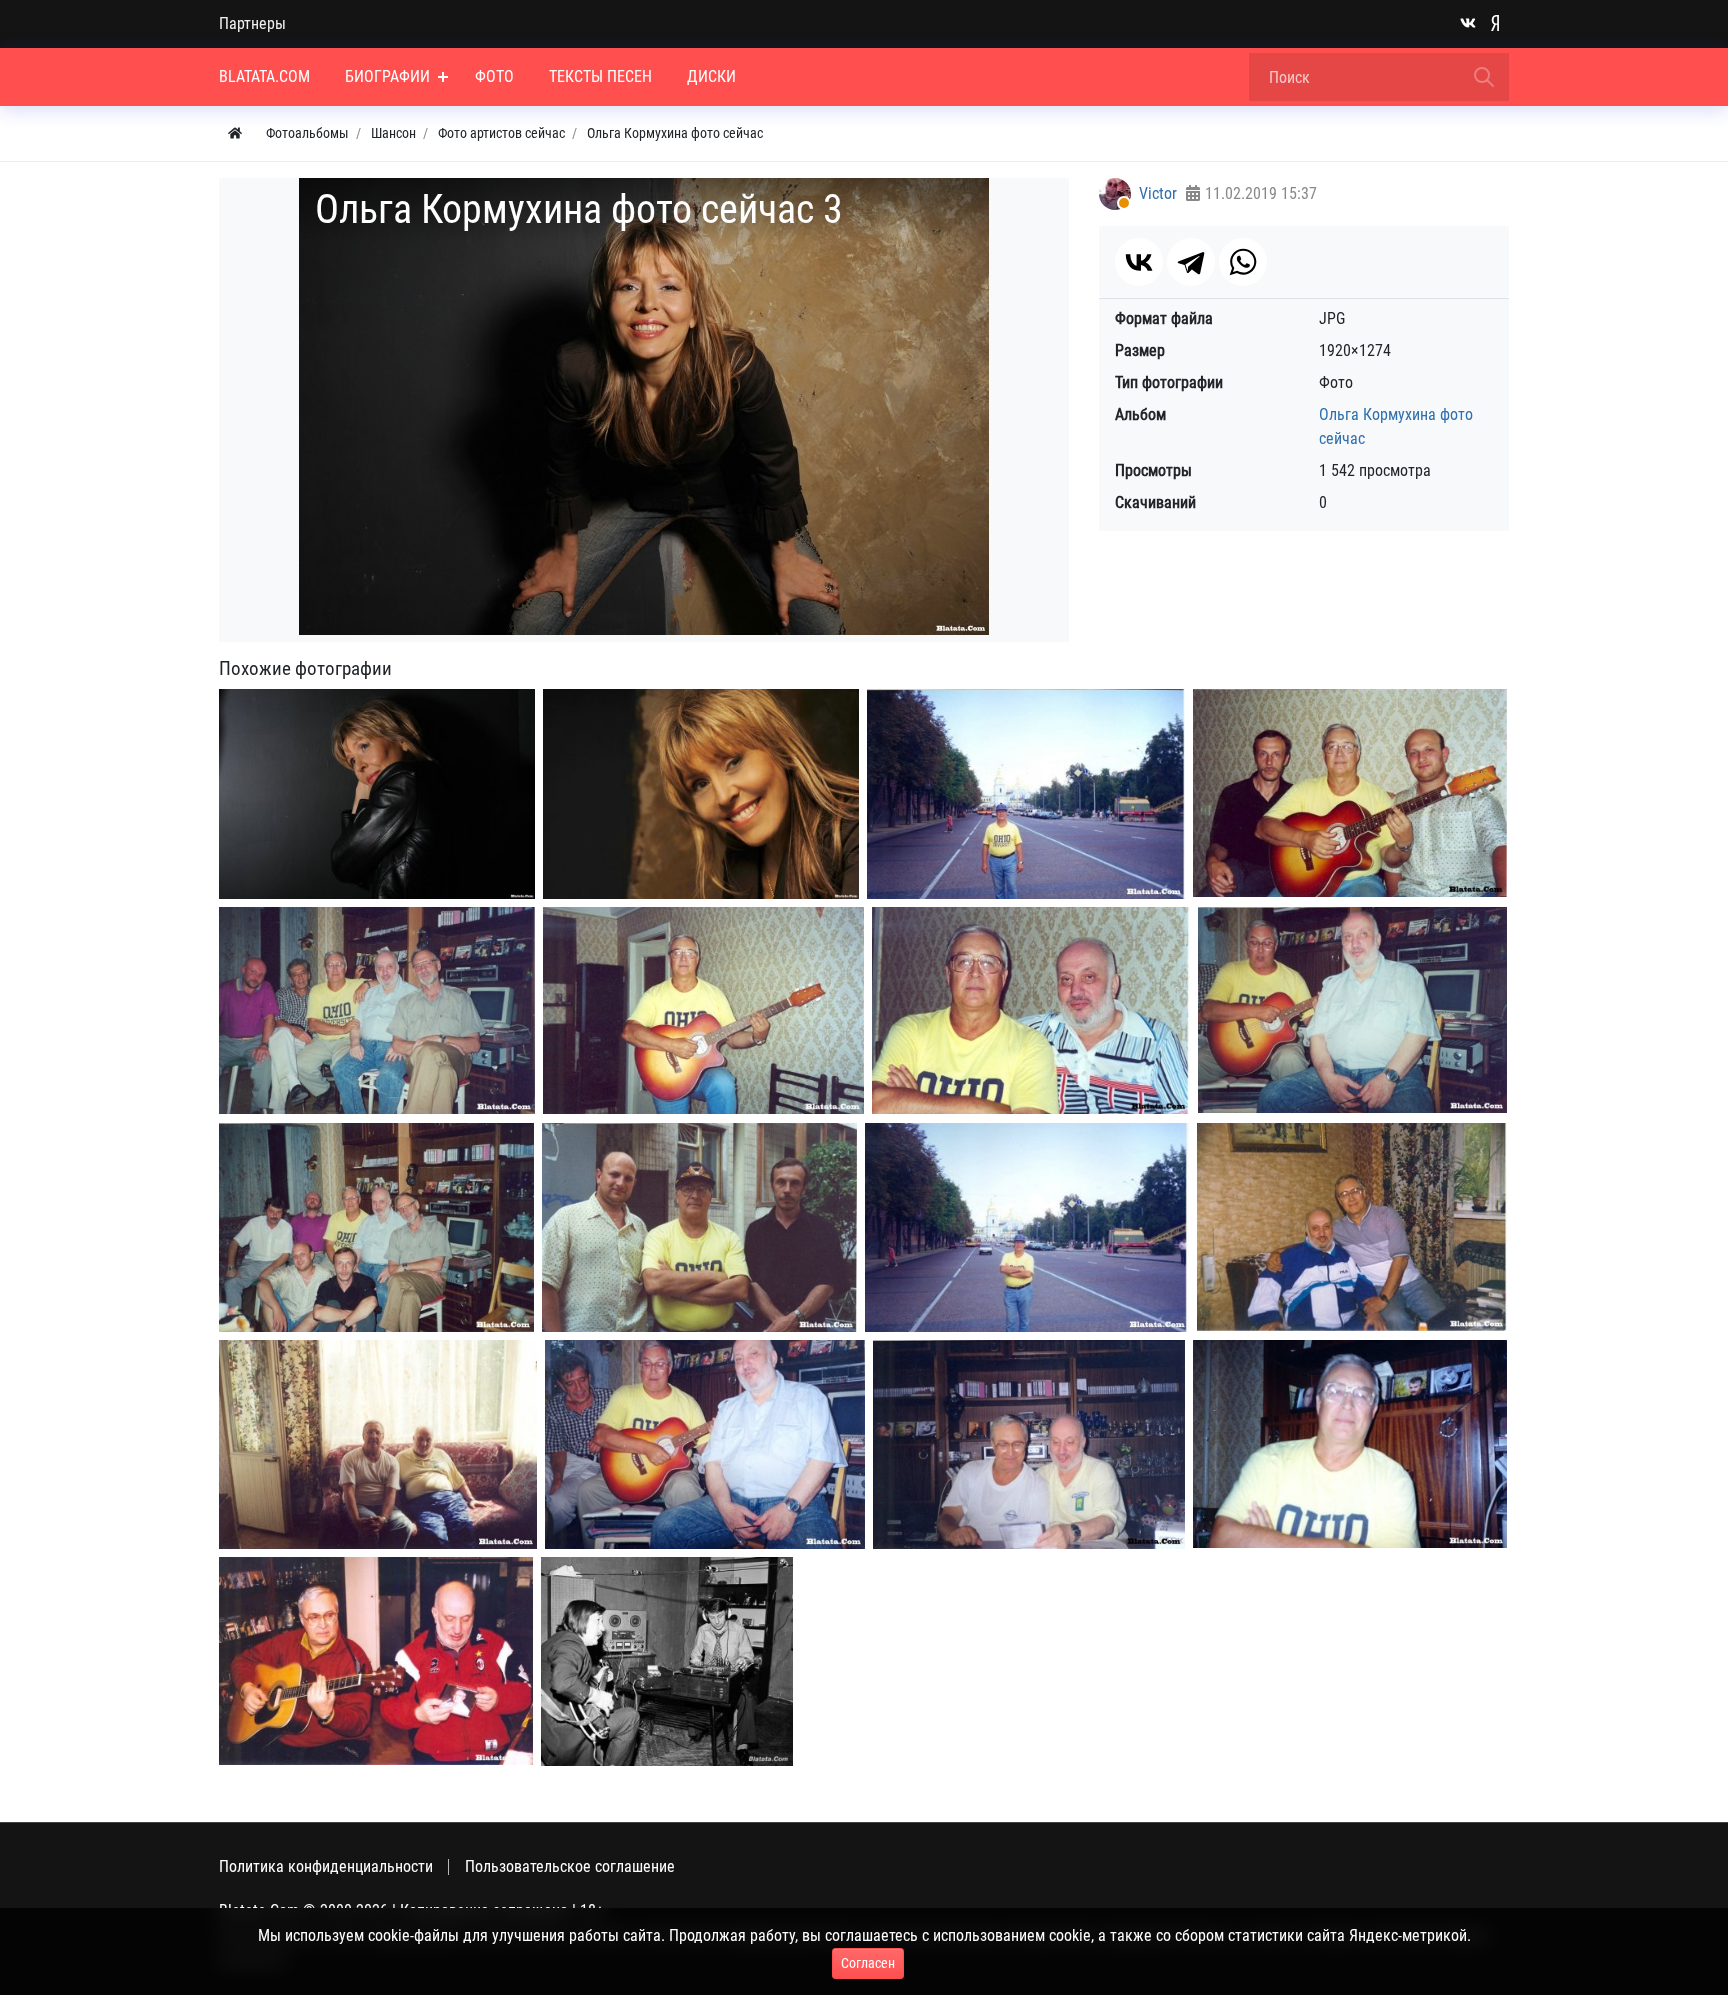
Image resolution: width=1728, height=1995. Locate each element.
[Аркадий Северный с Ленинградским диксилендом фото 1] (667, 1661)
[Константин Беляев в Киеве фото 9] (1027, 1227)
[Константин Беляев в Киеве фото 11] (378, 1444)
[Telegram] (1191, 262)
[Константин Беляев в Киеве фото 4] (703, 1011)
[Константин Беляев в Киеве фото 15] (376, 1661)
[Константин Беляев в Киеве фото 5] (1031, 1010)
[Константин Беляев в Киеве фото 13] (1029, 1444)
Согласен (868, 1963)
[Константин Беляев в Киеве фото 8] (699, 1227)
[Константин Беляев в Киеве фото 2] (1350, 793)
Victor (1158, 193)
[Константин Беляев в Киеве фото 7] (376, 1227)
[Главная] (235, 133)
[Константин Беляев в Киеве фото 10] (1352, 1227)
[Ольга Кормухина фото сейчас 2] (701, 794)
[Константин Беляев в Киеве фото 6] (1352, 1010)
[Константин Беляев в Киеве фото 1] (1026, 794)
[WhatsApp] (1243, 262)
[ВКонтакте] (1139, 262)
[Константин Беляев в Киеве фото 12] (705, 1444)
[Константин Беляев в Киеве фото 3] (377, 1010)
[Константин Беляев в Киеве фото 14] (1350, 1444)
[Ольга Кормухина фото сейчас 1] (377, 794)
